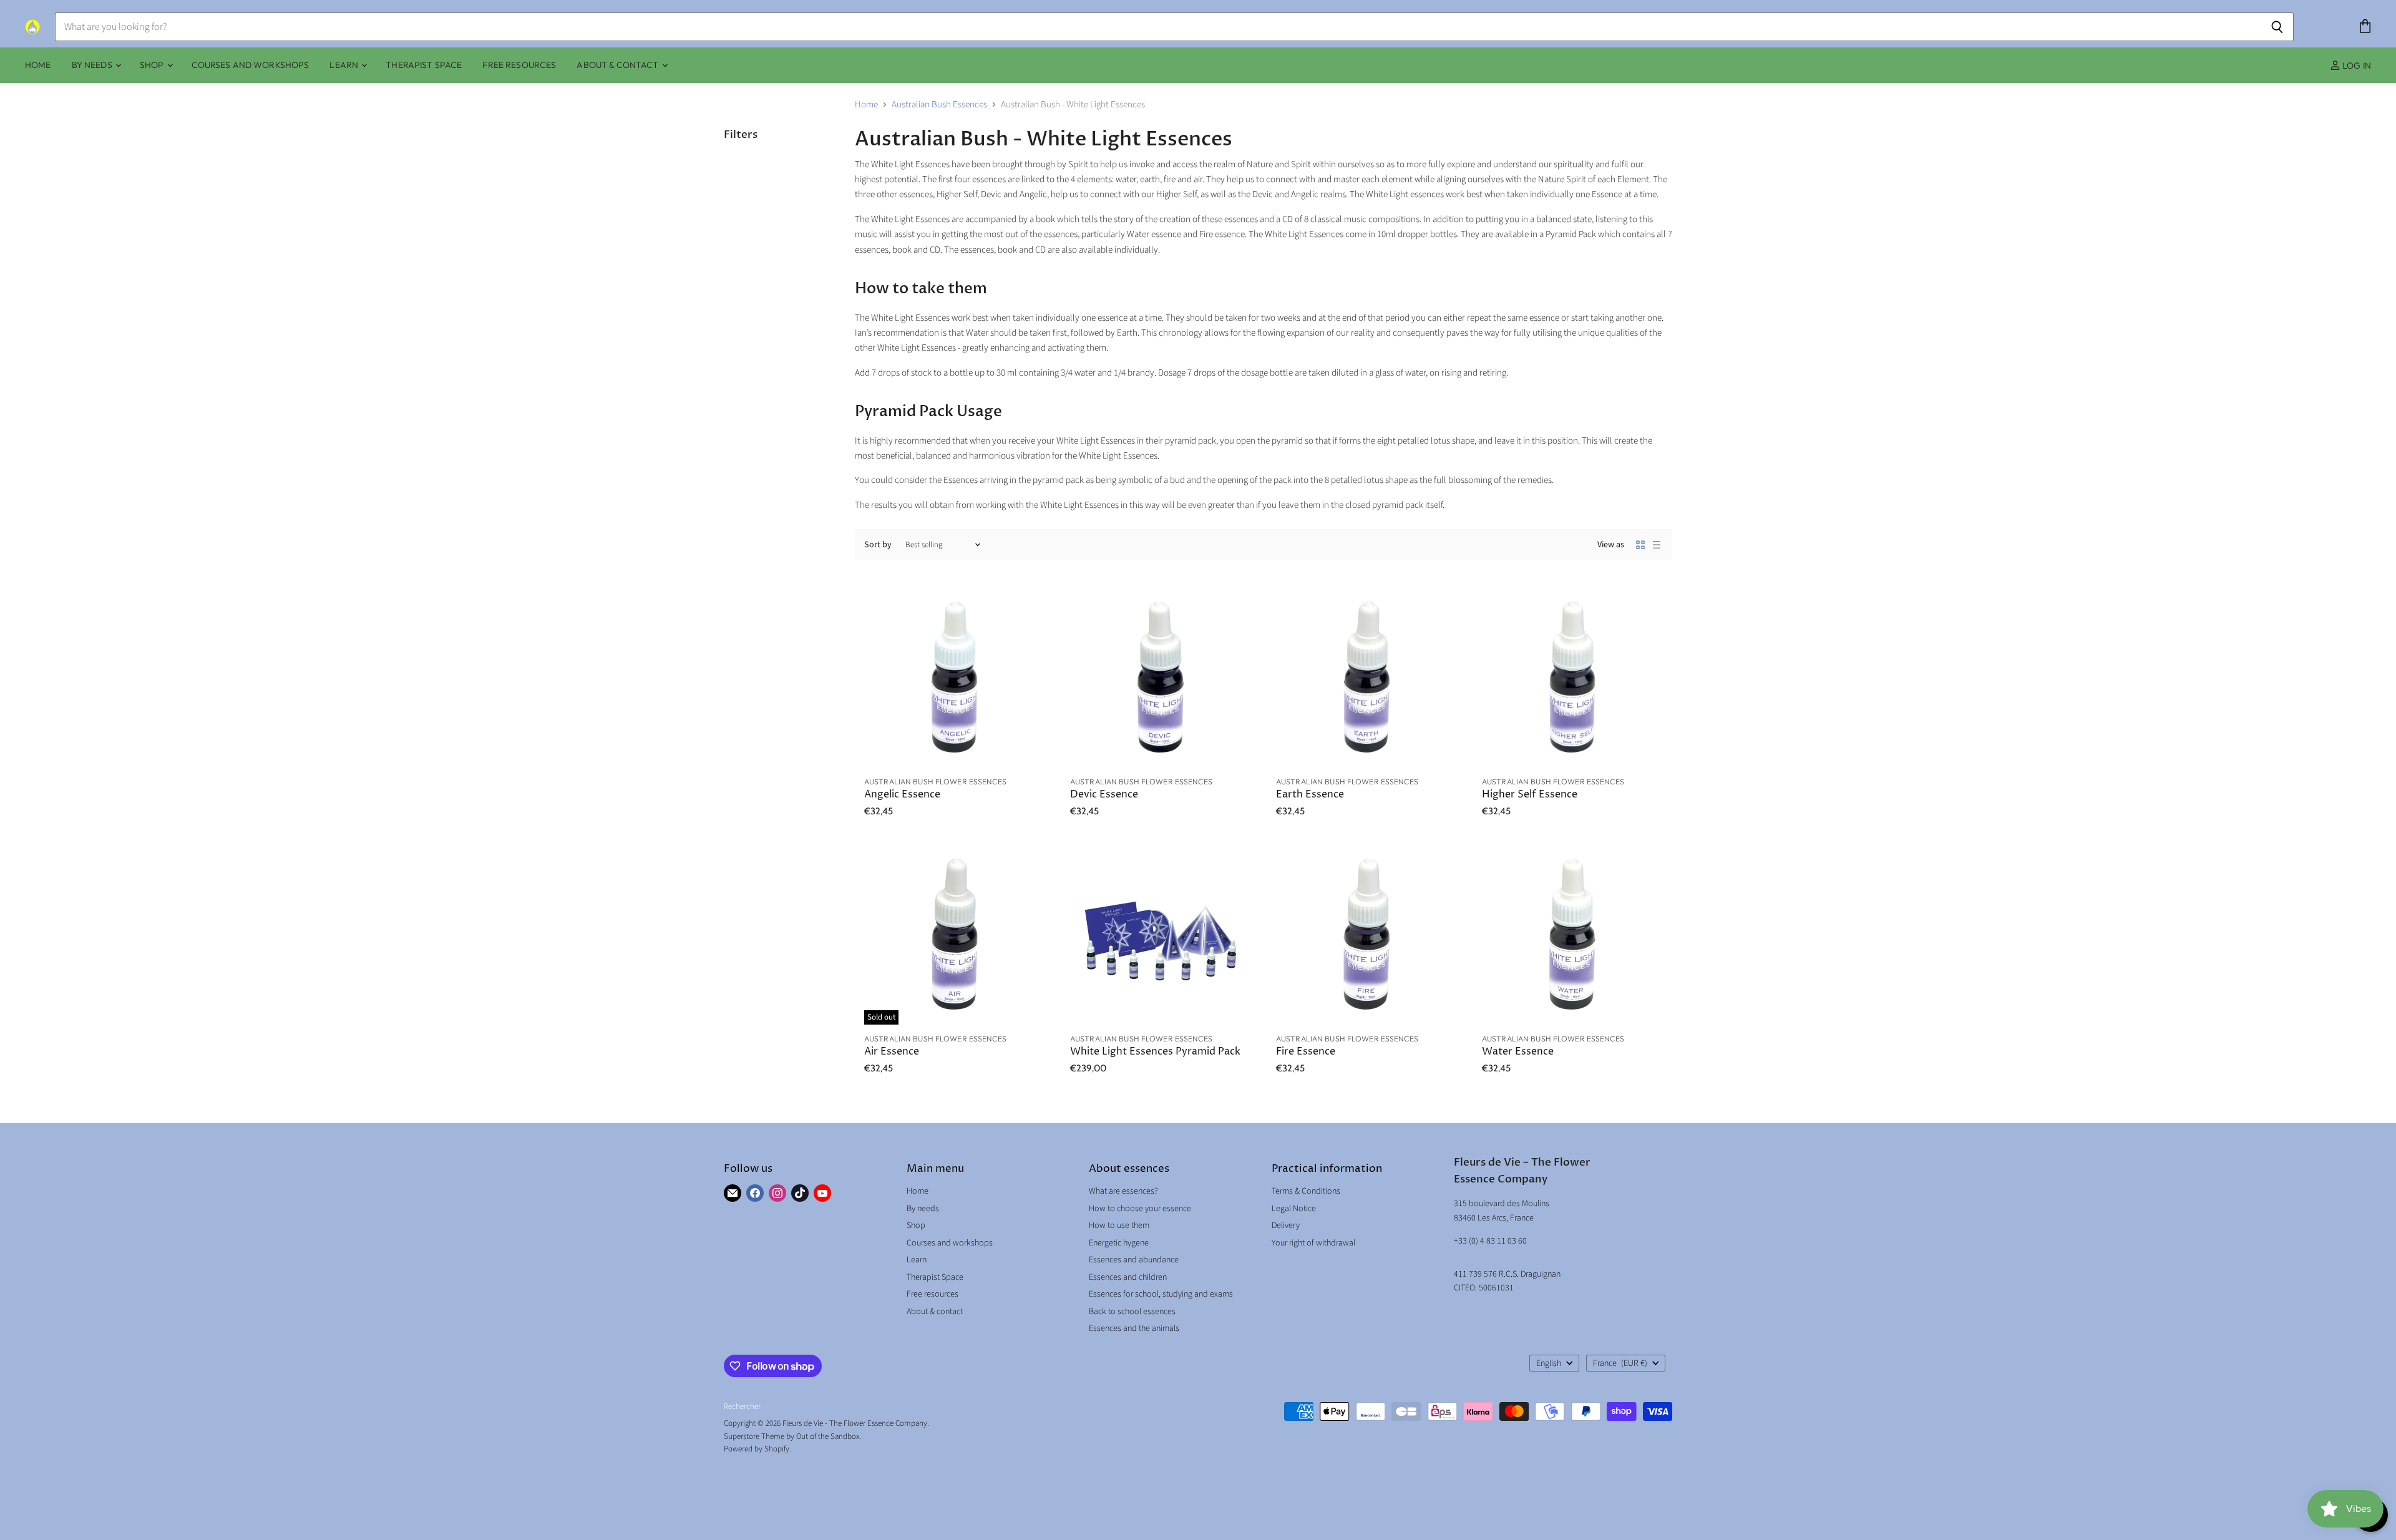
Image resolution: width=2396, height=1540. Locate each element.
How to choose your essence (1140, 1209)
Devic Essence (1104, 795)
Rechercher (742, 1406)
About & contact (618, 65)
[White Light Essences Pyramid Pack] (1161, 934)
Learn (345, 65)
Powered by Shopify (757, 1449)
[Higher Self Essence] (1572, 677)
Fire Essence (1306, 1052)
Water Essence (1518, 1052)
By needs (93, 65)
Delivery (1286, 1226)
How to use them (1119, 1226)
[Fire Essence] (1366, 934)
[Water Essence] (1572, 934)
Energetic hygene (1119, 1243)
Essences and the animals (1134, 1328)
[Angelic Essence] (955, 677)
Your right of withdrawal (1313, 1243)
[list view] (1657, 545)
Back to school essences (1132, 1312)
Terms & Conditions (1306, 1191)
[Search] (2277, 27)
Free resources (519, 65)
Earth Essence (1310, 795)
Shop (153, 65)
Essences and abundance (1134, 1260)
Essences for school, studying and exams (1161, 1294)
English (1549, 1363)
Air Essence (892, 1052)
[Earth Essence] (1366, 677)
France (1620, 1363)
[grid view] (1640, 545)
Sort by (878, 545)
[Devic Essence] (1161, 677)
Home (38, 65)
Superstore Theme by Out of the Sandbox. (792, 1436)
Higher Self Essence (1530, 795)
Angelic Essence (902, 795)
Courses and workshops (251, 65)
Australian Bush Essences (939, 105)
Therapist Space (424, 65)
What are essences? (1123, 1191)
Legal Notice (1294, 1209)
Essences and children (1128, 1277)
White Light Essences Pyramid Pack (1155, 1052)
